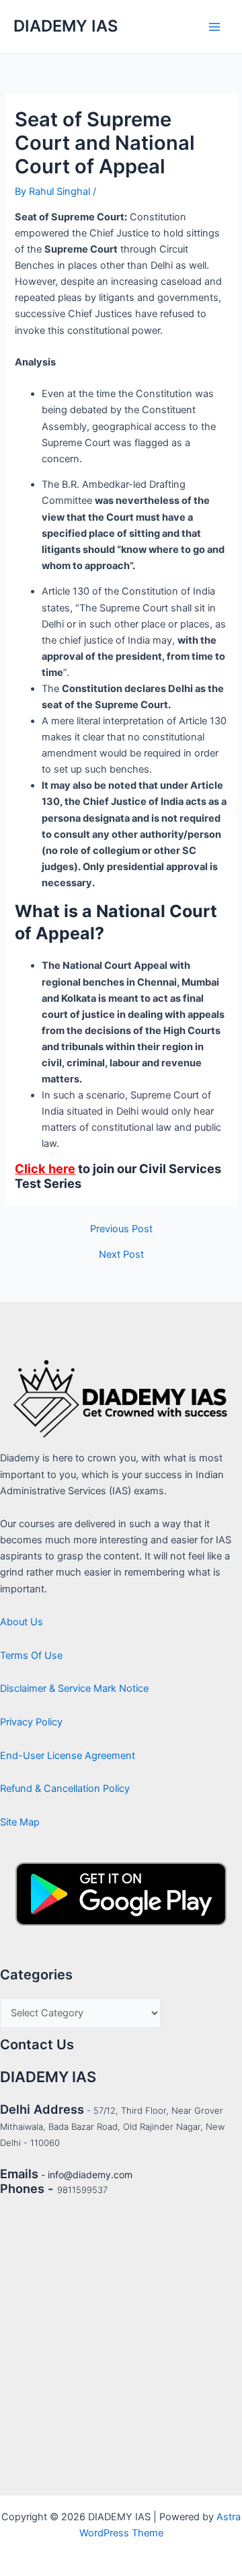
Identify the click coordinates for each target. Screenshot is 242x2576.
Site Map (20, 1822)
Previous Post (121, 1229)
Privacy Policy (31, 1722)
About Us (22, 1622)
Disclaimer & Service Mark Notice (74, 1688)
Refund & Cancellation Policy (65, 1789)
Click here (45, 1168)
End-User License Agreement (68, 1756)
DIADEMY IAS (66, 26)
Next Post (121, 1255)
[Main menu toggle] (214, 27)
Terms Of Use (31, 1656)
